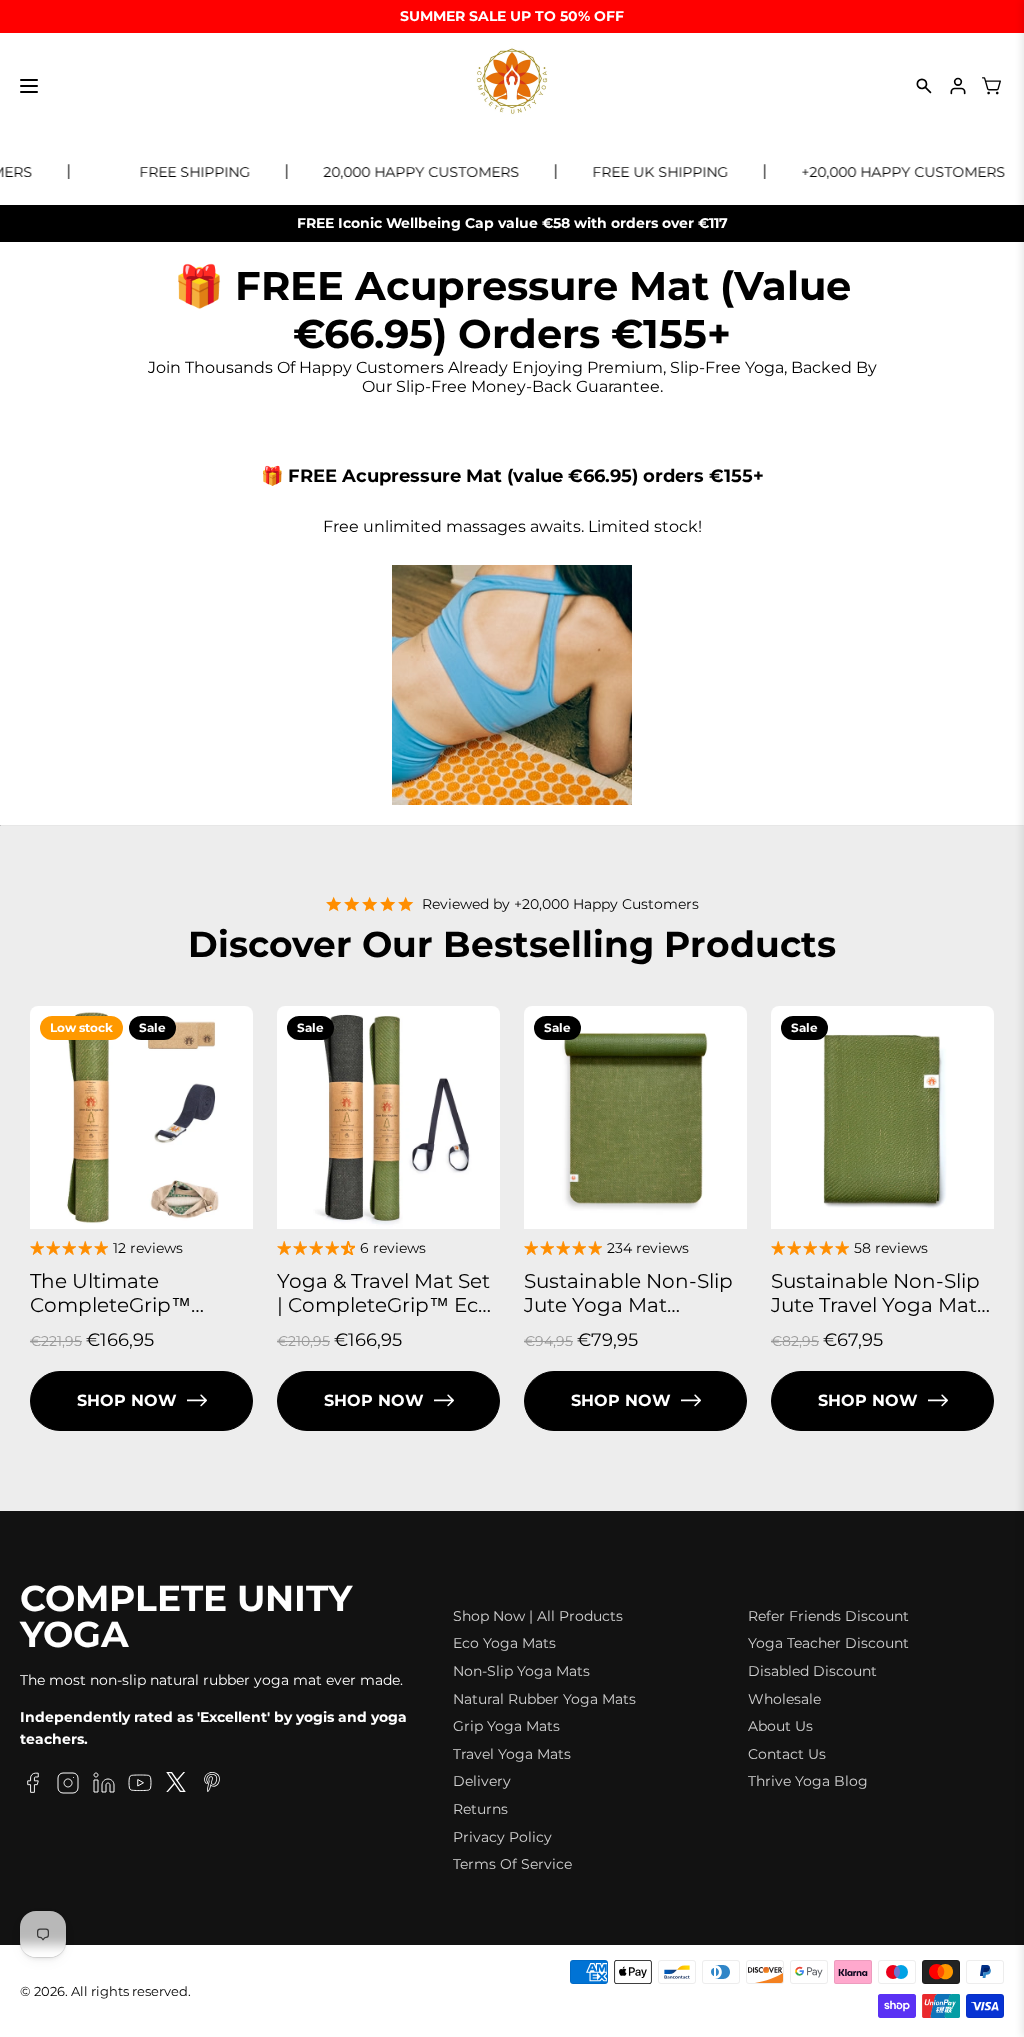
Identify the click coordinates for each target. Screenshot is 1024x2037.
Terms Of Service (512, 1864)
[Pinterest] (212, 1786)
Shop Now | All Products (538, 1616)
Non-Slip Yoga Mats (521, 1671)
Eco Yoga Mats (504, 1643)
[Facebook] (32, 1786)
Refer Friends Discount (828, 1616)
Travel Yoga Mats (512, 1754)
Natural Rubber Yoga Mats (544, 1699)
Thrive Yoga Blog (808, 1781)
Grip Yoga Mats (506, 1726)
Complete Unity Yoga (186, 1617)
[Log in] (958, 86)
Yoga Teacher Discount (828, 1643)
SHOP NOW (127, 1400)
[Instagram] (68, 1786)
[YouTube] (140, 1786)
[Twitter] (176, 1786)
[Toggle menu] (29, 86)
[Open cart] (992, 86)
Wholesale (784, 1699)
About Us (780, 1726)
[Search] (924, 86)
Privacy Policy (502, 1837)
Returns (480, 1809)
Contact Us (787, 1754)
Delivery (482, 1781)
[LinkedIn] (104, 1786)
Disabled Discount (812, 1671)
